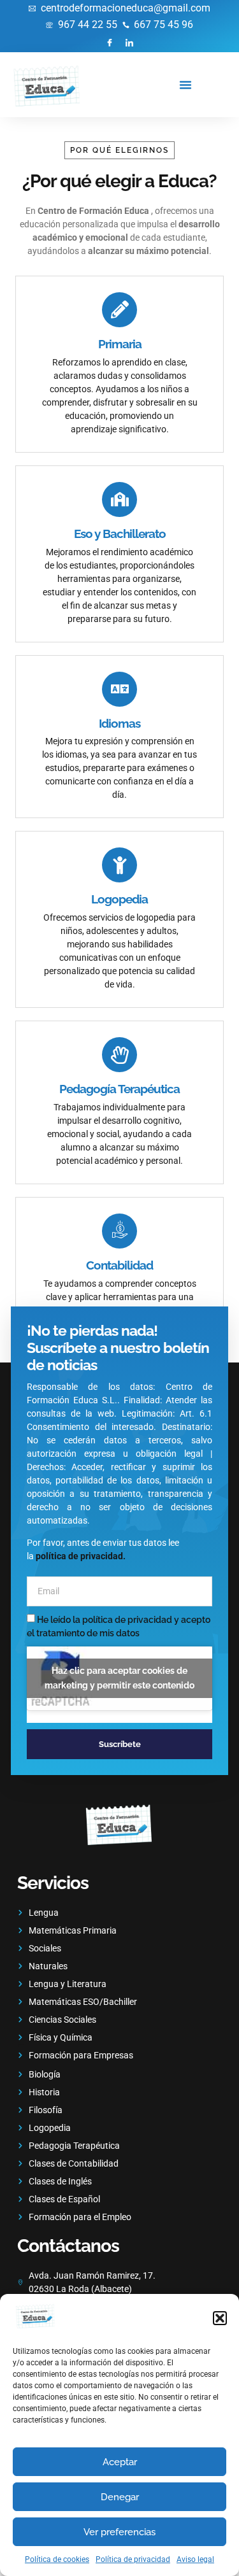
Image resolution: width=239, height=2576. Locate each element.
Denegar (120, 2497)
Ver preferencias (119, 2532)
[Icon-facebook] (109, 42)
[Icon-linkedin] (130, 42)
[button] (220, 2318)
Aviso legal (195, 2559)
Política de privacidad (133, 2559)
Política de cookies (57, 2559)
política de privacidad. (81, 1556)
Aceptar (120, 2462)
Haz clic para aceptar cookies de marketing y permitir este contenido (119, 1678)
